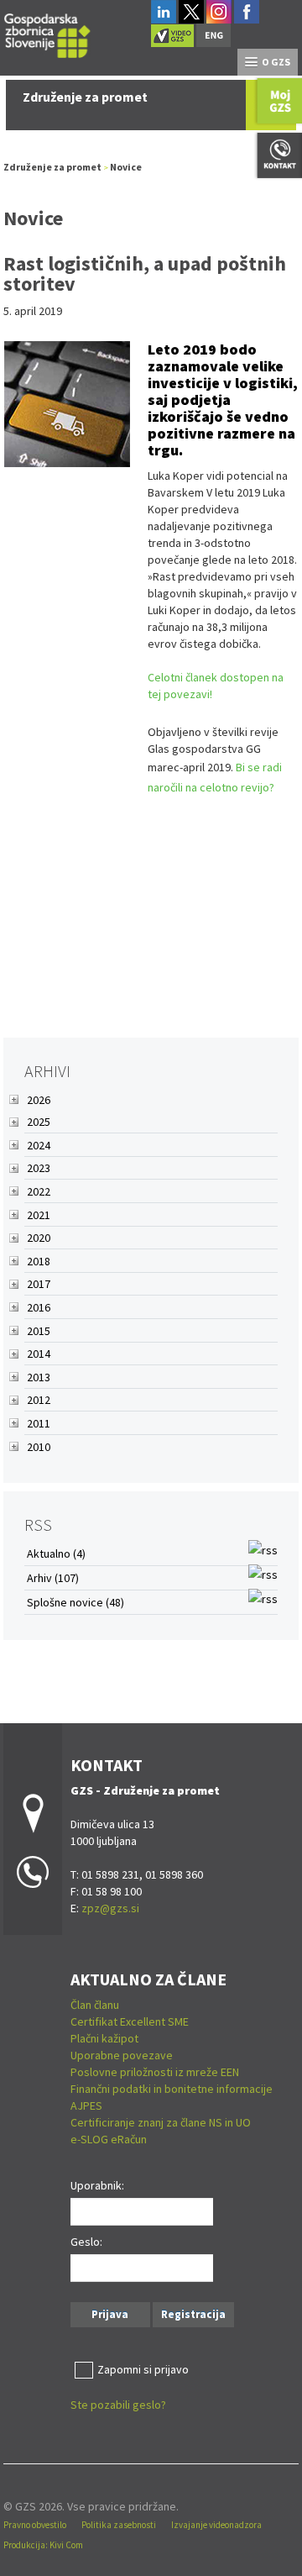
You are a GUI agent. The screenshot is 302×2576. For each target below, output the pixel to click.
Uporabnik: (97, 2185)
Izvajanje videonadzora (216, 2525)
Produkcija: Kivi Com (43, 2545)
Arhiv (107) (53, 1578)
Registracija (193, 2314)
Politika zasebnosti (119, 2525)
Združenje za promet (52, 167)
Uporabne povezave (122, 2055)
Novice (126, 167)
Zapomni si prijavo (143, 2369)
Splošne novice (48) (75, 1602)
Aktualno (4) (56, 1553)
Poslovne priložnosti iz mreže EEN (155, 2072)
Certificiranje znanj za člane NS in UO (161, 2122)
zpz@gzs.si (110, 1908)
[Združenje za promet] (48, 33)
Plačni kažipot (104, 2038)
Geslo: (86, 2242)
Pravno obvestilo (35, 2525)
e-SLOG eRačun (109, 2139)
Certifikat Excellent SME (130, 2021)
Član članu (95, 2005)
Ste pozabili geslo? (118, 2405)
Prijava (110, 2314)
